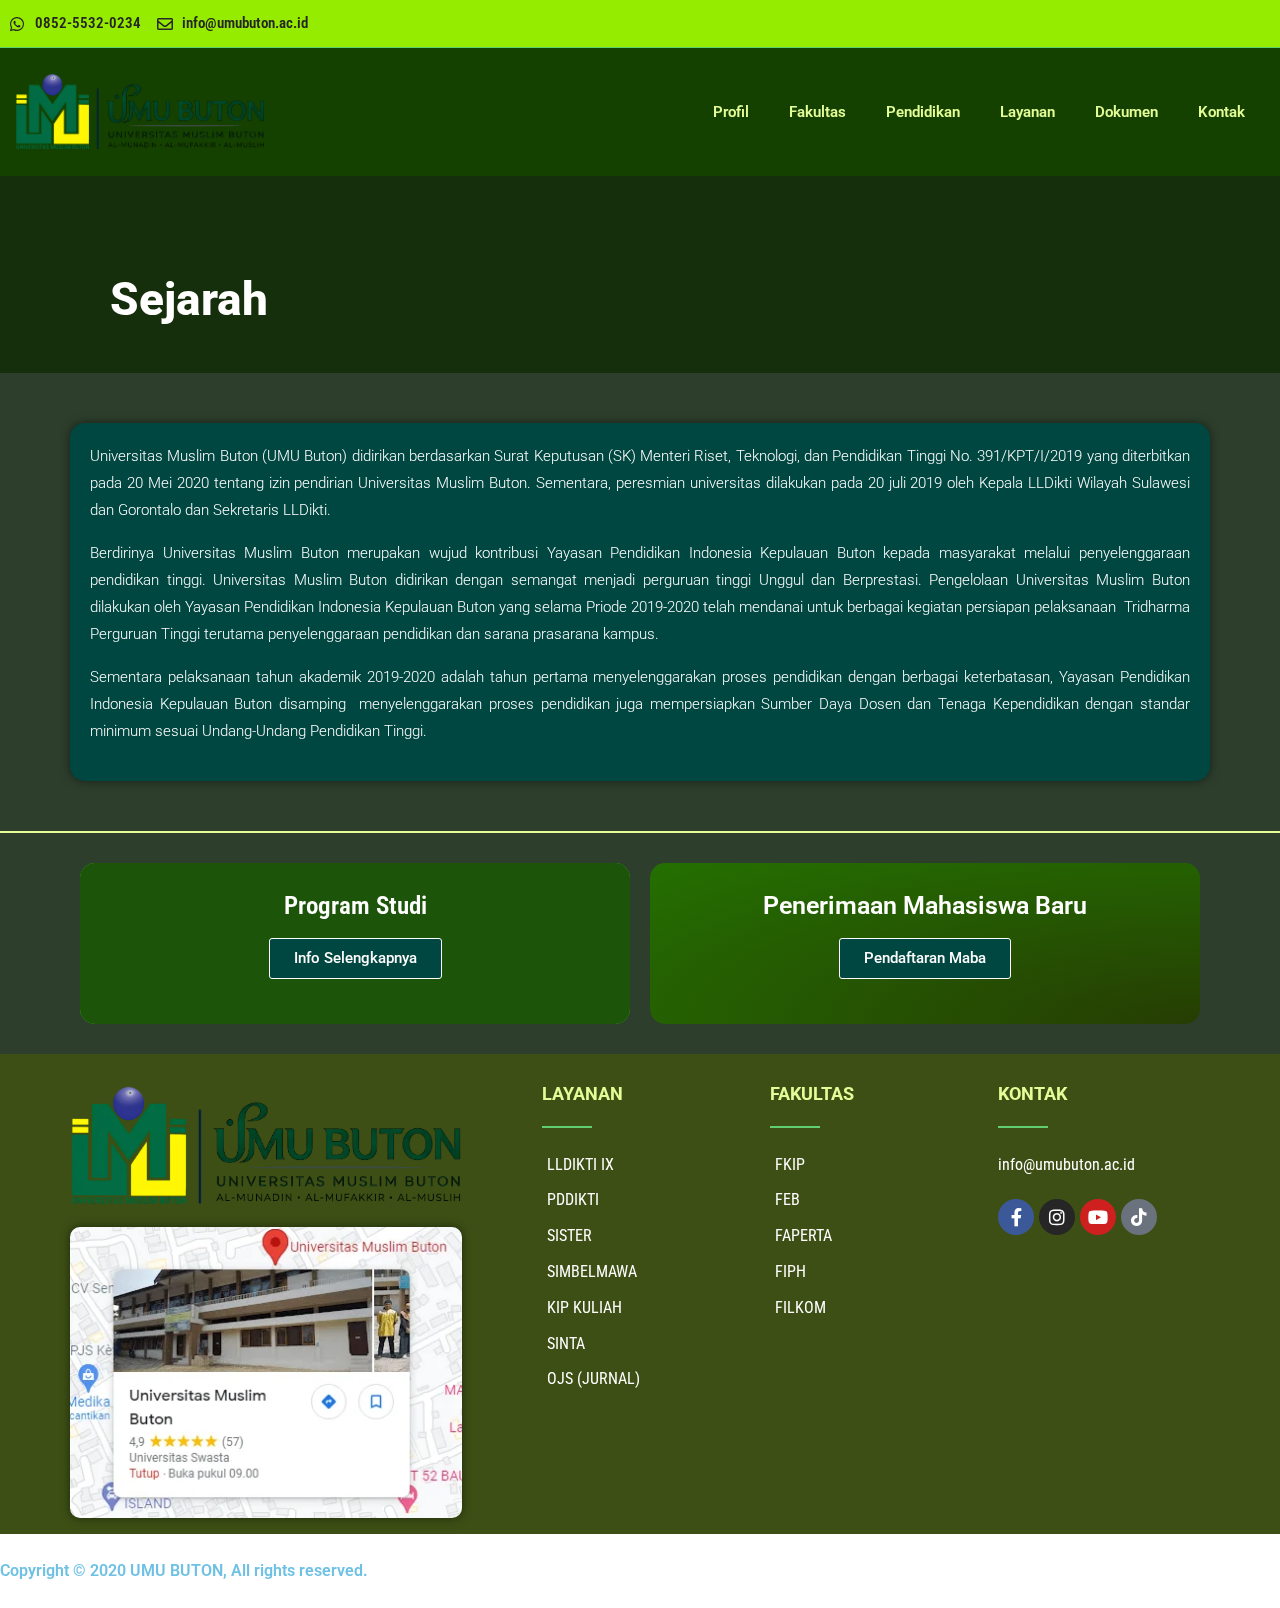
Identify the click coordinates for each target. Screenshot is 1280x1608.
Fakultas (817, 112)
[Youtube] (1098, 1217)
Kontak (1221, 112)
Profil (731, 112)
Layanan (1027, 112)
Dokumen (1126, 112)
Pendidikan (923, 112)
